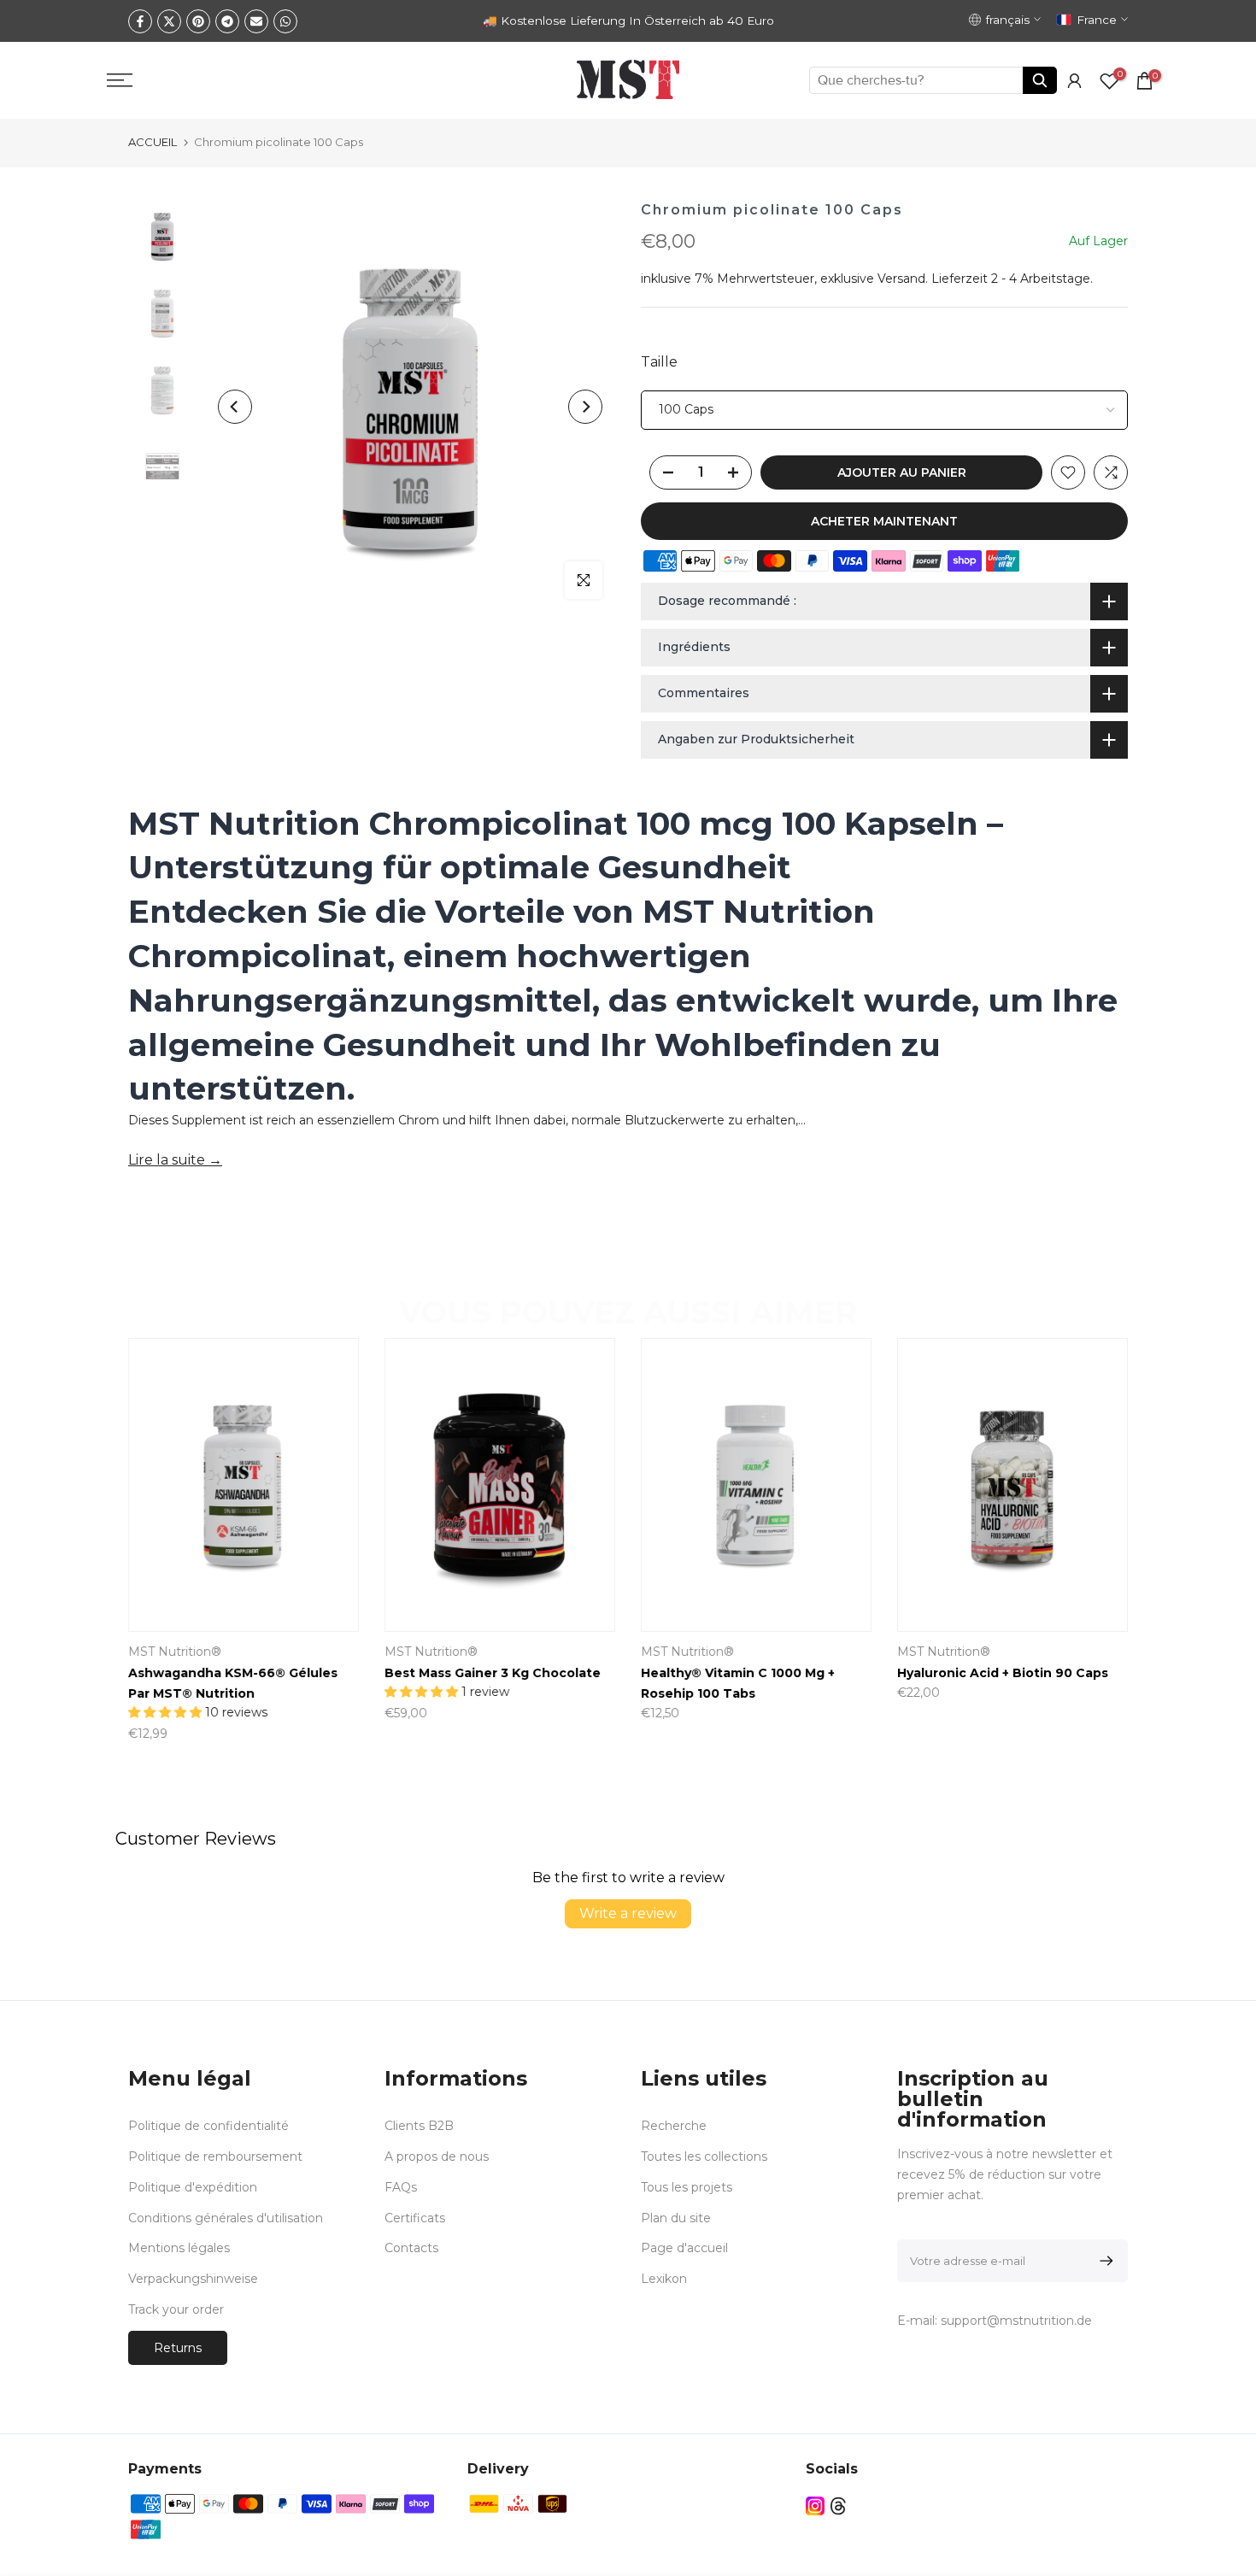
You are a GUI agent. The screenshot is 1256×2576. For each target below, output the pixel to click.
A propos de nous (437, 2156)
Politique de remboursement (215, 2156)
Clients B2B (419, 2126)
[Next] (585, 407)
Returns (178, 2348)
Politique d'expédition (193, 2187)
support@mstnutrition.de (1016, 2321)
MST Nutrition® (175, 1652)
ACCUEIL (153, 142)
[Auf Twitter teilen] (169, 21)
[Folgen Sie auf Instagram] (815, 2506)
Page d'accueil (684, 2248)
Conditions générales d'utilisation (226, 2218)
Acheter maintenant (884, 521)
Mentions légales (179, 2248)
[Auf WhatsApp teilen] (285, 21)
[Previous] (235, 407)
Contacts (411, 2248)
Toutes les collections (704, 2156)
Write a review (628, 1913)
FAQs (401, 2187)
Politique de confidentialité (208, 2126)
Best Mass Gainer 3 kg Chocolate (493, 1673)
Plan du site (676, 2218)
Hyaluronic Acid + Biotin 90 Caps (1003, 1673)
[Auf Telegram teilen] (227, 21)
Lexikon (664, 2279)
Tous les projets (687, 2187)
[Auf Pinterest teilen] (198, 21)
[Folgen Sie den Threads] (838, 2506)
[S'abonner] (1103, 2261)
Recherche (674, 2126)
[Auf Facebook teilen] (140, 21)
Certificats (415, 2218)
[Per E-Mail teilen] (256, 21)
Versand (901, 279)
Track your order (176, 2309)
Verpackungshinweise (193, 2279)
